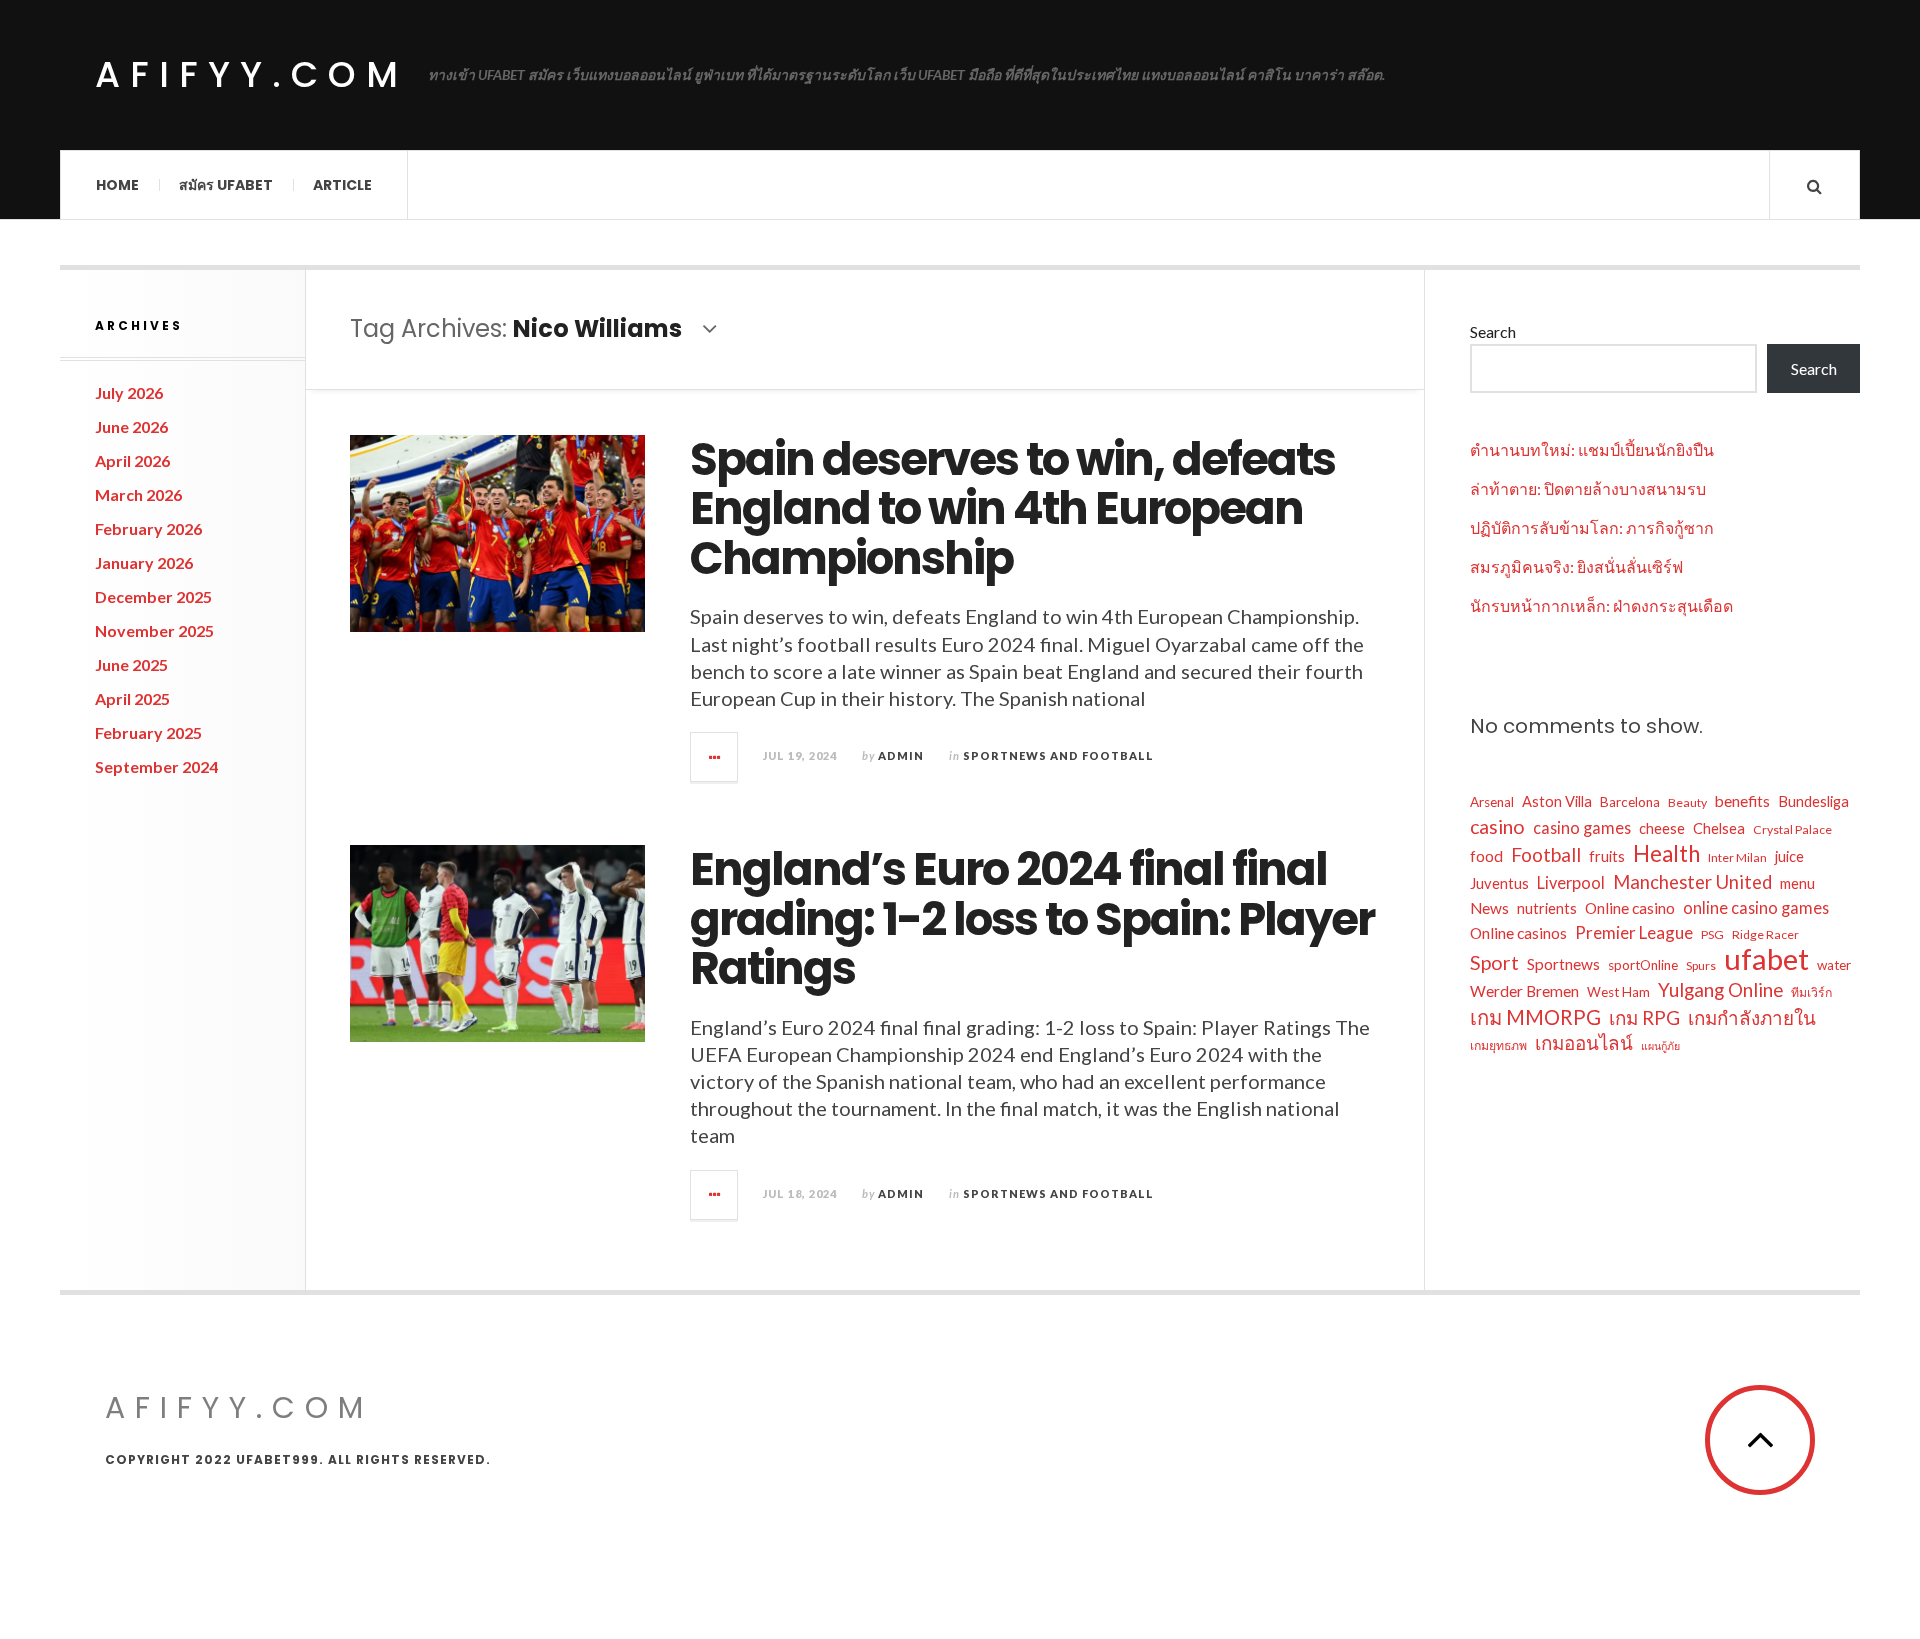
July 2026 (129, 392)
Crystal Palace (1792, 829)
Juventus (1499, 883)
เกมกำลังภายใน (1752, 1017)
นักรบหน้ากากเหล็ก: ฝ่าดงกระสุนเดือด (1601, 605)
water (1834, 965)
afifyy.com (251, 74)
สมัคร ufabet (226, 185)
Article (342, 185)
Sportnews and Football (1058, 755)
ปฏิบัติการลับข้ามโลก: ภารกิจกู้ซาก (1592, 527)
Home (117, 185)
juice (1789, 856)
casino (1497, 826)
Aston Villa (1557, 801)
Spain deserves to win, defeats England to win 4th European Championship (1012, 509)
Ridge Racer (1765, 934)
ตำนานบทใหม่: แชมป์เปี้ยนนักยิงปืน (1592, 449)
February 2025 (148, 732)
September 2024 (156, 766)
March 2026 (138, 494)
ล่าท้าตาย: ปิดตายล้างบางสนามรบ (1588, 488)
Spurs (1701, 965)
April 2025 (132, 698)
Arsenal (1492, 802)
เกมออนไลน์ (1584, 1042)
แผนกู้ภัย (1660, 1045)
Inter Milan (1737, 857)
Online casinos (1518, 933)
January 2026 (144, 562)
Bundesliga (1813, 801)
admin (901, 755)
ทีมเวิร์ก (1811, 992)
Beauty (1687, 802)
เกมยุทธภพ (1498, 1045)
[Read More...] (715, 757)
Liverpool (1571, 882)
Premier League (1634, 932)
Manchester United (1692, 882)
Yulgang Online (1720, 989)
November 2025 (154, 630)
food (1486, 856)
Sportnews (1563, 964)
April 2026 (132, 460)
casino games (1582, 827)
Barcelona (1630, 802)
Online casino (1630, 908)
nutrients (1547, 908)
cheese (1662, 828)
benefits (1742, 801)
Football (1546, 854)
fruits (1607, 856)
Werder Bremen (1524, 991)
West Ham (1618, 992)
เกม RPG (1644, 1017)
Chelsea (1719, 828)
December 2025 (153, 596)
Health (1666, 854)
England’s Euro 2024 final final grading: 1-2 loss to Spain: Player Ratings (1032, 919)
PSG (1712, 934)
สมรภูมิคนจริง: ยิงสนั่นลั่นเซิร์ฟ (1576, 566)
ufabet (1766, 959)
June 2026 (131, 426)
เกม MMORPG (1535, 1017)
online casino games (1756, 907)
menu (1797, 883)
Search (1493, 331)
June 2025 (131, 664)
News (1489, 908)
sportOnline (1643, 965)
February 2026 (148, 528)
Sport (1494, 962)
